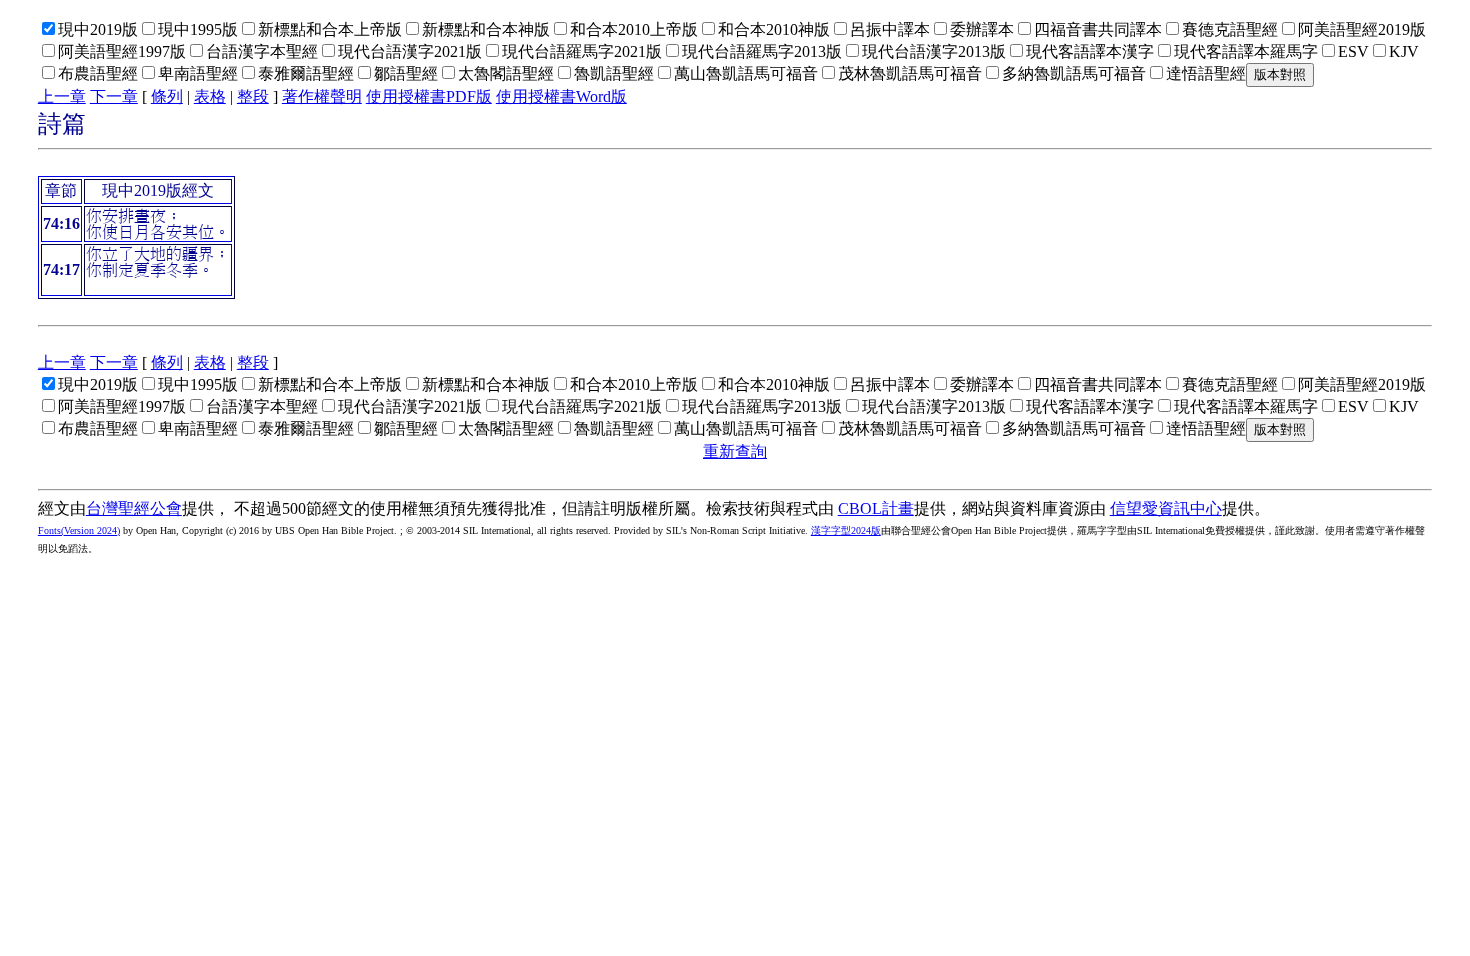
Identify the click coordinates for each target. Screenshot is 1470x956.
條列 (167, 96)
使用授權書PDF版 (429, 96)
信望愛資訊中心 (1166, 508)
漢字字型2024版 (846, 530)
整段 (253, 96)
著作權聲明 (322, 96)
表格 (210, 96)
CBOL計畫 (876, 508)
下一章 (114, 96)
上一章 (62, 96)
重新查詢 (735, 451)
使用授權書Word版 (561, 96)
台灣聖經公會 (134, 508)
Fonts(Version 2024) (79, 530)
